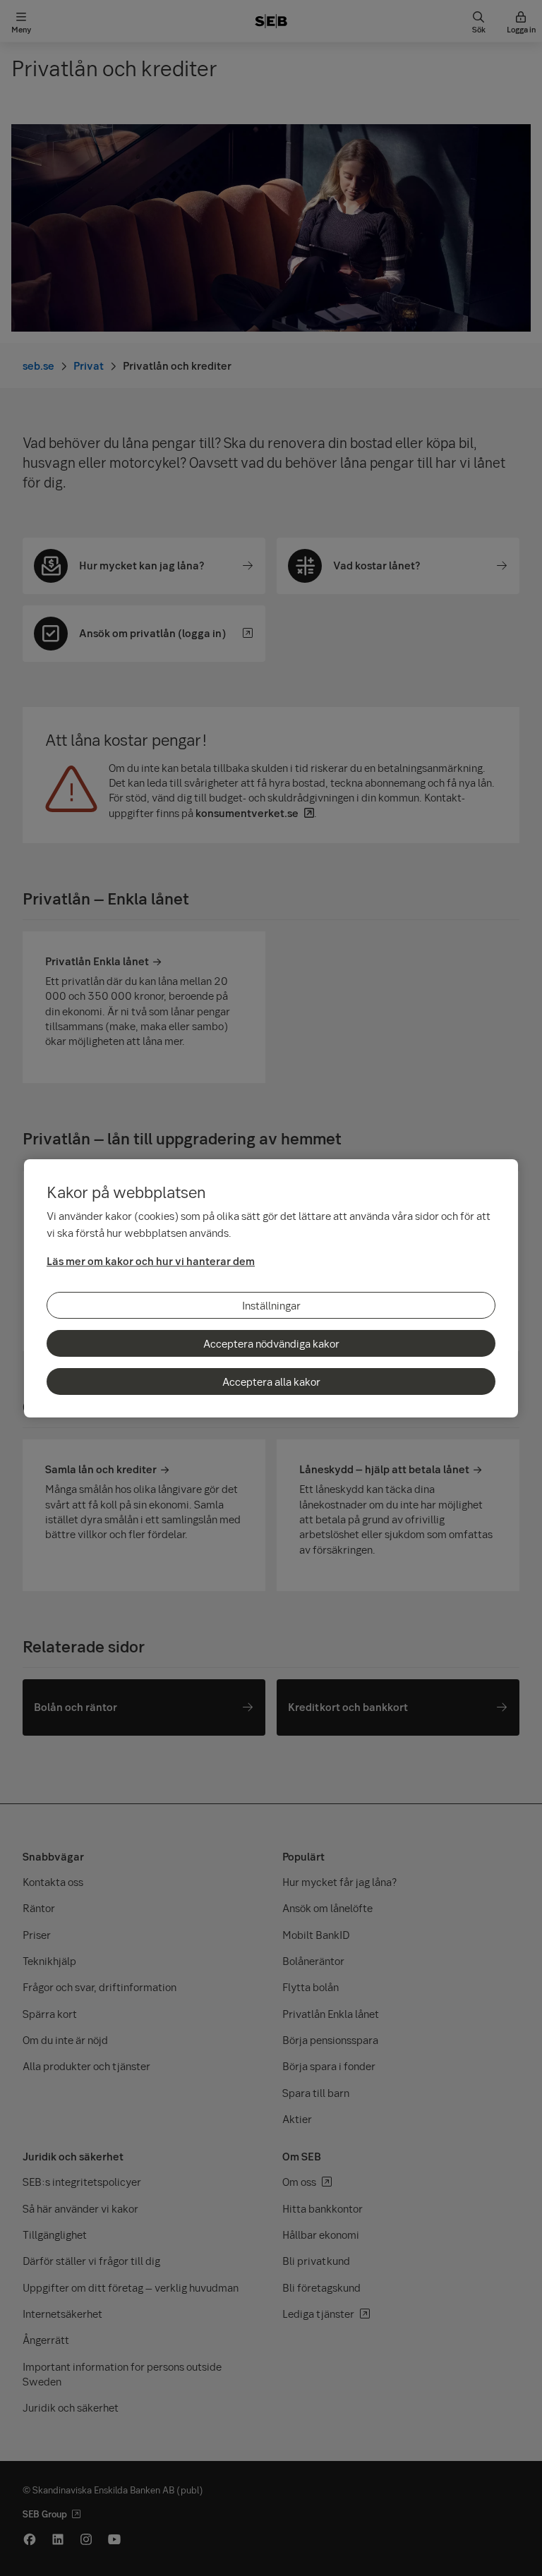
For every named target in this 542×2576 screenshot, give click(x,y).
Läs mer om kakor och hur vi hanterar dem (151, 1261)
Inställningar (271, 1305)
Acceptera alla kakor (271, 1381)
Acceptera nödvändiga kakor (271, 1343)
